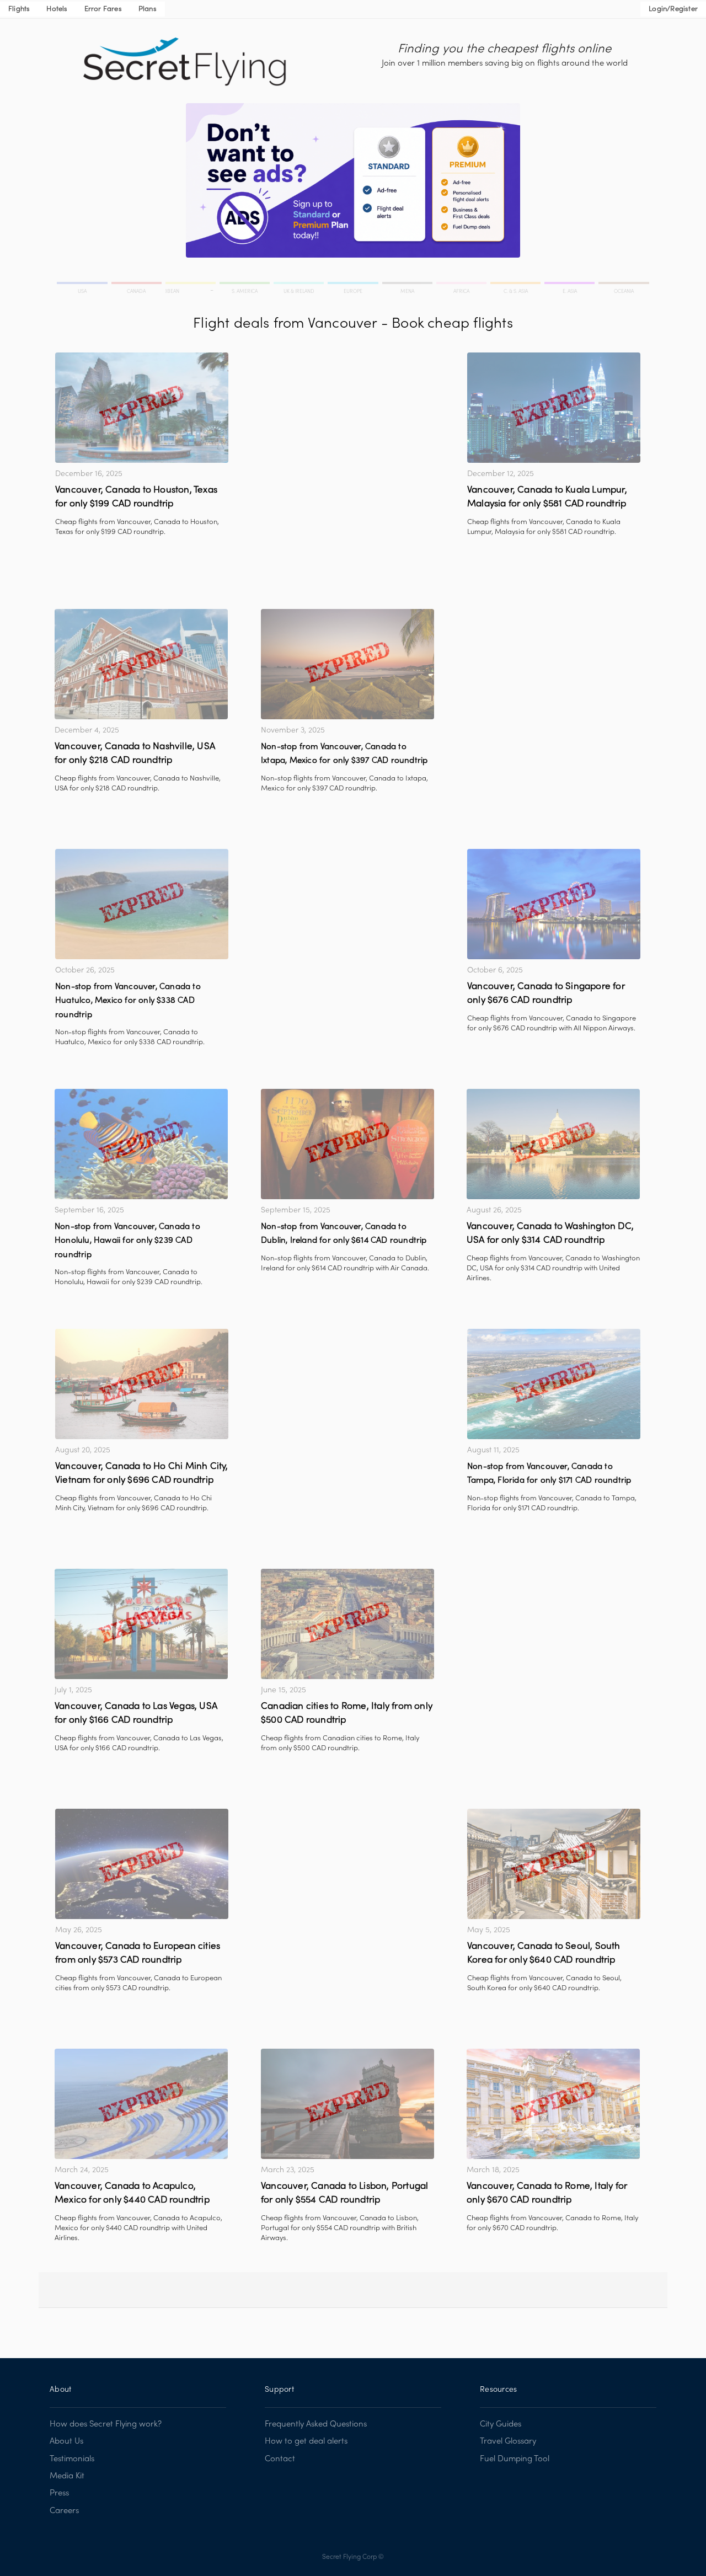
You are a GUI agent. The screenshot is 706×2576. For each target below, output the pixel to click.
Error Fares (103, 9)
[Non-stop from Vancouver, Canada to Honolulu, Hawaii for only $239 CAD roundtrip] (141, 1144)
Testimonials (72, 2459)
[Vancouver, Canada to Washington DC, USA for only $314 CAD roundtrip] (553, 1144)
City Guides (501, 2424)
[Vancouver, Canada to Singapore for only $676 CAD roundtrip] (554, 904)
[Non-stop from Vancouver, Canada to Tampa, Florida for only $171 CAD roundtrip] (554, 1384)
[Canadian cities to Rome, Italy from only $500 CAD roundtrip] (347, 1624)
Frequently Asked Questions (316, 2424)
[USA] (83, 285)
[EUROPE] (354, 285)
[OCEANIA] (623, 285)
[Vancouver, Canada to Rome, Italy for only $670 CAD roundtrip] (553, 2104)
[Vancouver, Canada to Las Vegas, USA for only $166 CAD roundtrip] (141, 1624)
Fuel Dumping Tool (515, 2459)
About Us (66, 2441)
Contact (280, 2459)
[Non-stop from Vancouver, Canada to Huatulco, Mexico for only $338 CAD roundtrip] (142, 904)
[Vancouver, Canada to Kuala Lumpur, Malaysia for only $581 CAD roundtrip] (554, 408)
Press (59, 2493)
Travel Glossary (508, 2441)
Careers (64, 2511)
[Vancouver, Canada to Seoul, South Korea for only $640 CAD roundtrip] (554, 1864)
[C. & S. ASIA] (516, 285)
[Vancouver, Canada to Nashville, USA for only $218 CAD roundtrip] (141, 664)
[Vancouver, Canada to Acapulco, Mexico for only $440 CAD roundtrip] (141, 2104)
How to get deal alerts (306, 2441)
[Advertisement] (347, 430)
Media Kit (67, 2476)
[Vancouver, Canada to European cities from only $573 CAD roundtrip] (142, 1864)
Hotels (57, 9)
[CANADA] (137, 285)
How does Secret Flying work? (106, 2424)
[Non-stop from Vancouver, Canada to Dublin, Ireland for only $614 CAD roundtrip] (347, 1144)
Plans (148, 9)
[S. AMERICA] (245, 285)
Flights (19, 9)
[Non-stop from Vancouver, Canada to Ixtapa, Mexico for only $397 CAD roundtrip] (347, 664)
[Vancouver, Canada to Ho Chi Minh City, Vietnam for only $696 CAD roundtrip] (142, 1384)
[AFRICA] (462, 285)
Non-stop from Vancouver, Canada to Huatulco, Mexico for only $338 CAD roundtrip (128, 1001)
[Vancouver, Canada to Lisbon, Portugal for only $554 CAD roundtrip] (347, 2104)
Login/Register (673, 9)
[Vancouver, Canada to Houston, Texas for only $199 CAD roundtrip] (142, 408)
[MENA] (408, 285)
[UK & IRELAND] (299, 285)
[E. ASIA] (570, 285)
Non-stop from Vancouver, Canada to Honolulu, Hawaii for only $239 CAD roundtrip (127, 1241)
